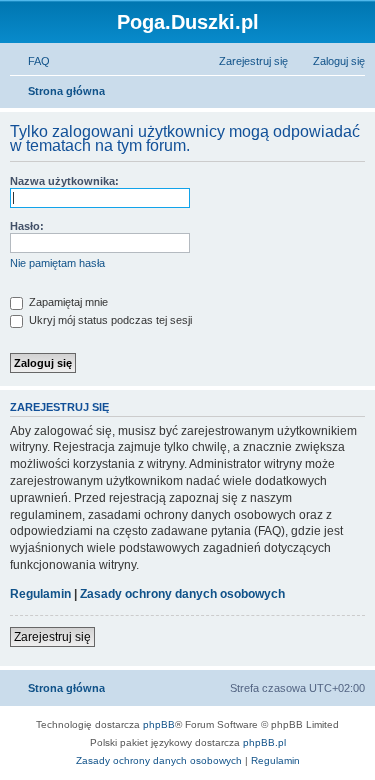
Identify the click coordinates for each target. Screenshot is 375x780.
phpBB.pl (264, 742)
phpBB (159, 724)
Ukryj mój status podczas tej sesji (109, 320)
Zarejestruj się (52, 637)
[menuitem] (30, 61)
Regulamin (40, 594)
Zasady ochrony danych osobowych (182, 594)
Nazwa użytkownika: (64, 181)
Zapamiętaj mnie (67, 302)
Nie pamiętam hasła (57, 263)
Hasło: (27, 226)
